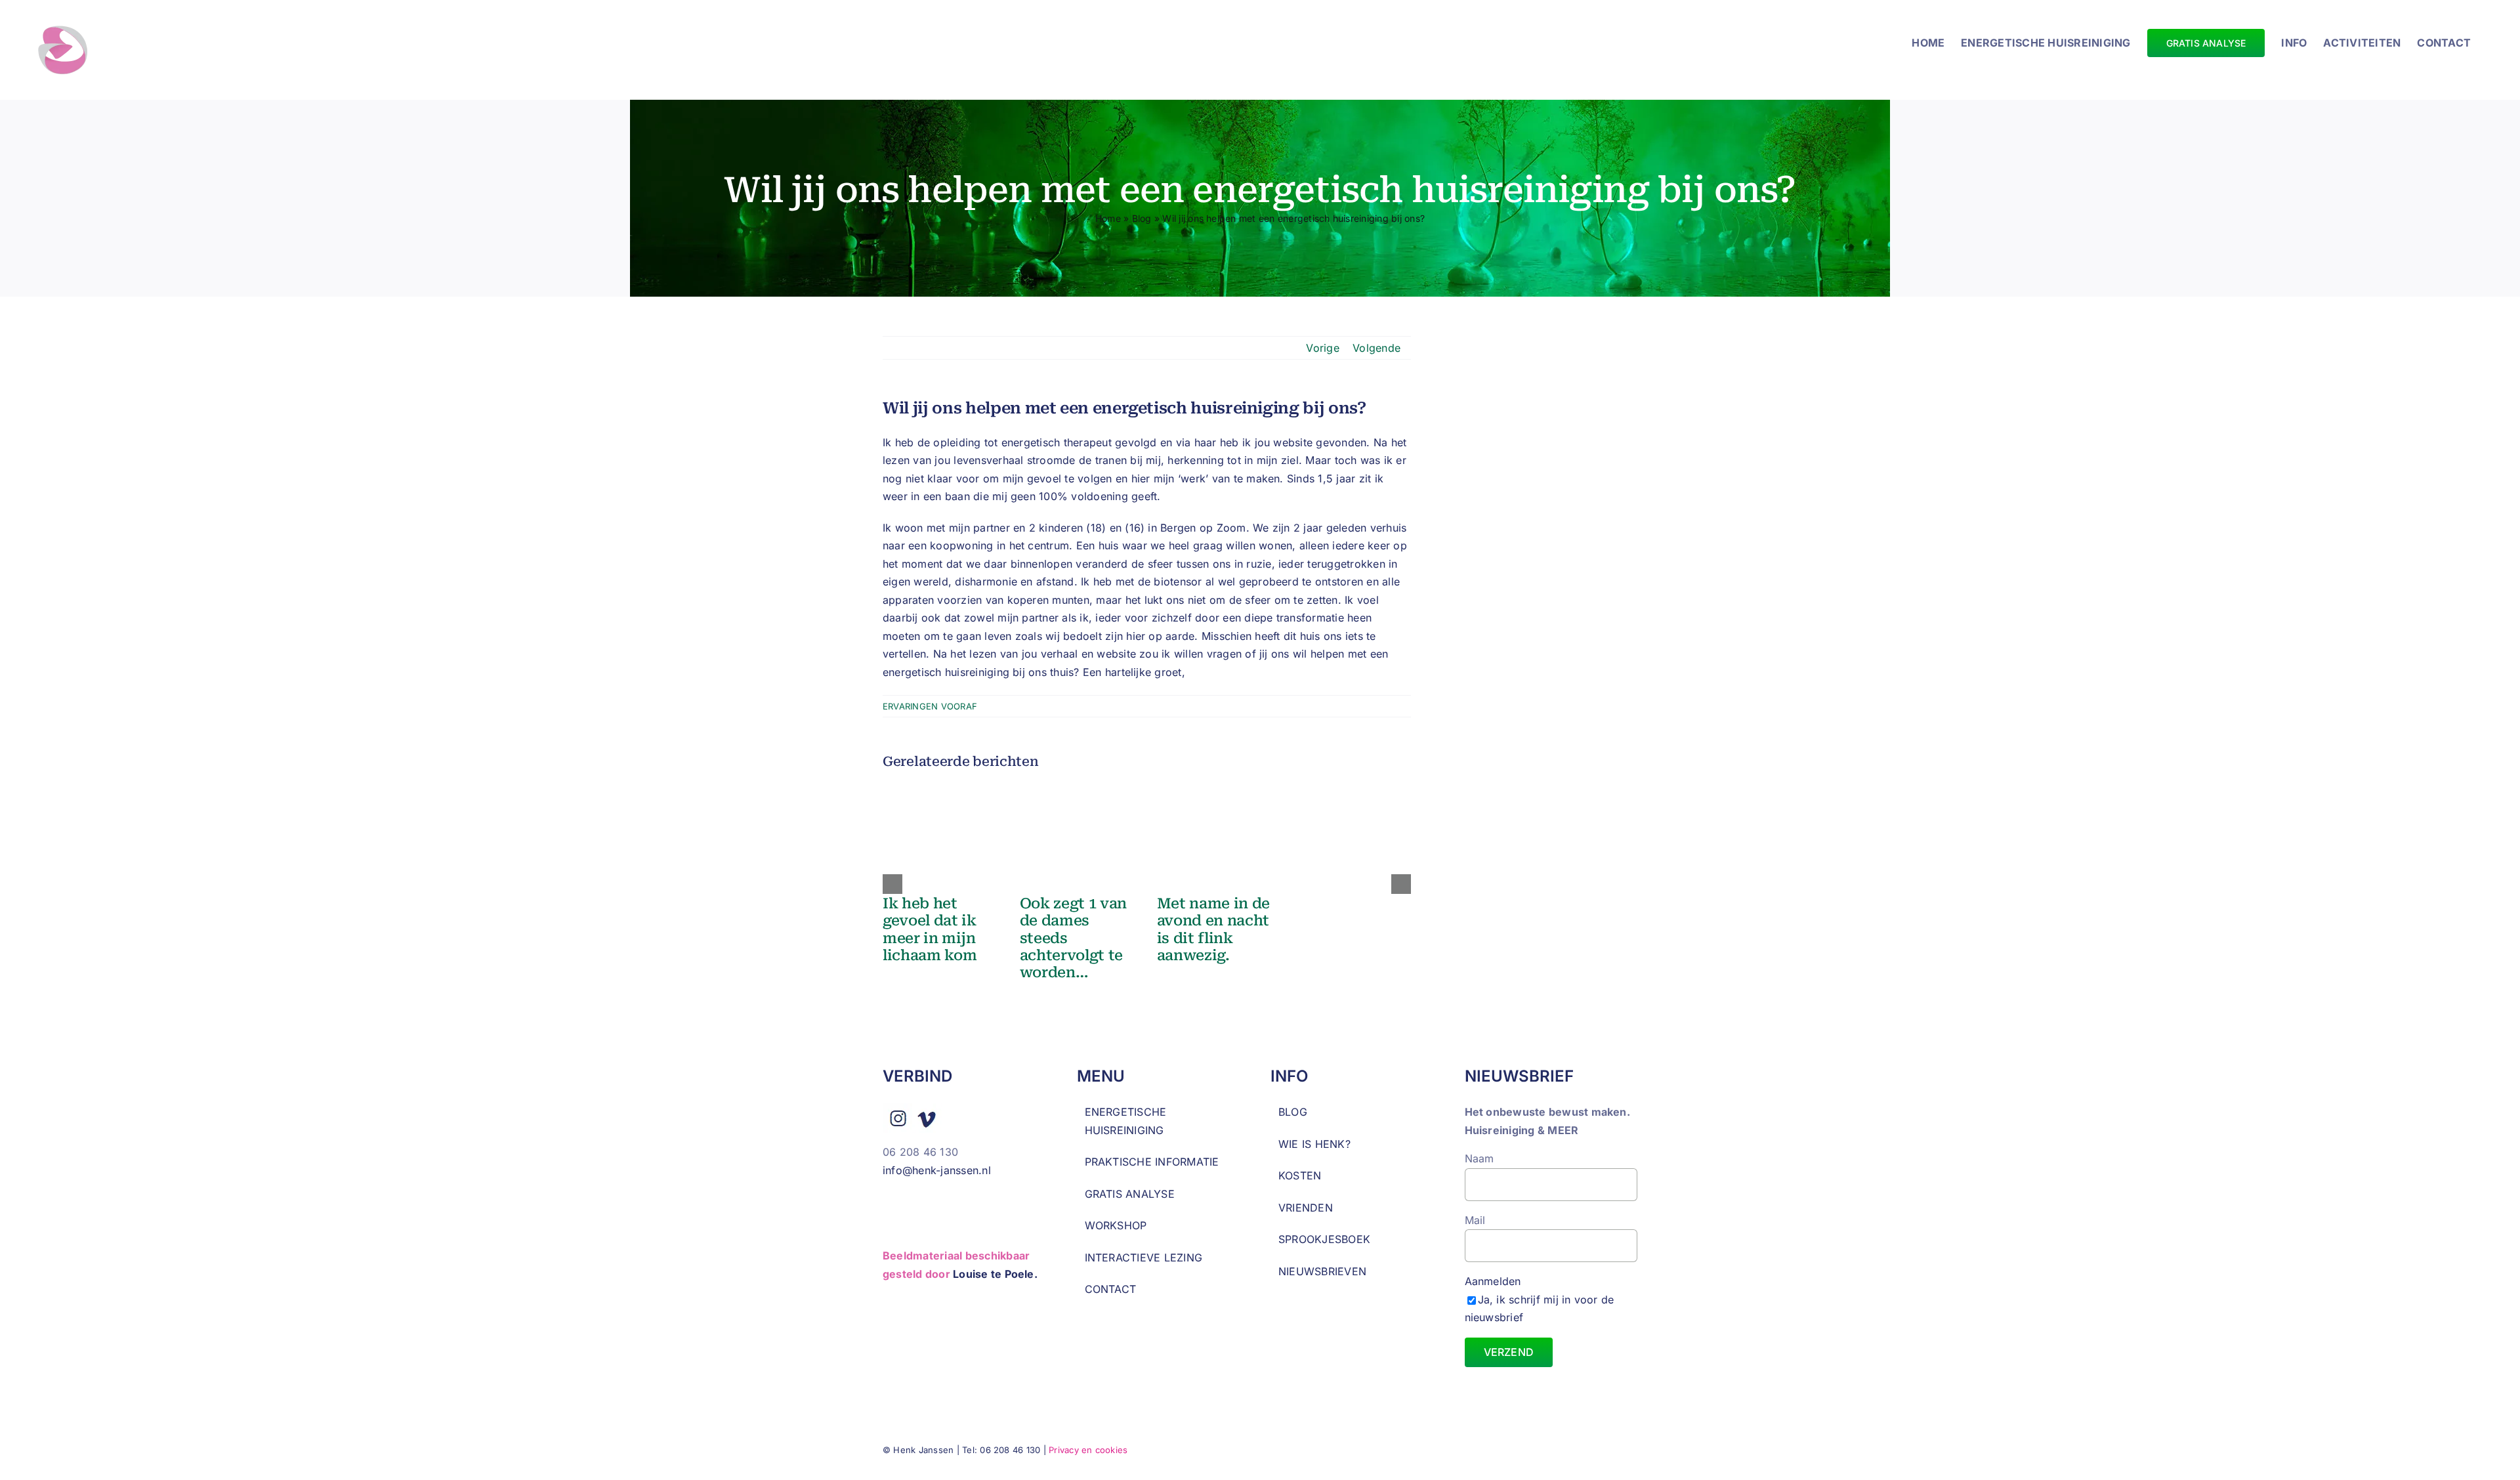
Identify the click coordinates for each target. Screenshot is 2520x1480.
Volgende (1376, 348)
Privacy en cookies (1088, 1450)
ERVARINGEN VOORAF (930, 706)
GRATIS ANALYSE (1130, 1194)
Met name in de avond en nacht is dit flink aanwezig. (1213, 929)
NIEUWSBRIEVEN (1322, 1271)
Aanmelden (1540, 1299)
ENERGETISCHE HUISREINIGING (1126, 1121)
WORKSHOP (1116, 1225)
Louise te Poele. (995, 1274)
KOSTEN (1300, 1175)
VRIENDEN (1306, 1208)
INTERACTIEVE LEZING (1144, 1258)
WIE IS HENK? (1314, 1144)
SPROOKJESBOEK (1324, 1239)
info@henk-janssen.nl (938, 1170)
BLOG (1293, 1112)
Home (1108, 218)
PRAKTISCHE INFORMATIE (1152, 1162)
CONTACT (1111, 1289)
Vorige (1322, 348)
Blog (1142, 218)
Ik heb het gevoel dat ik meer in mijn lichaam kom (930, 929)
